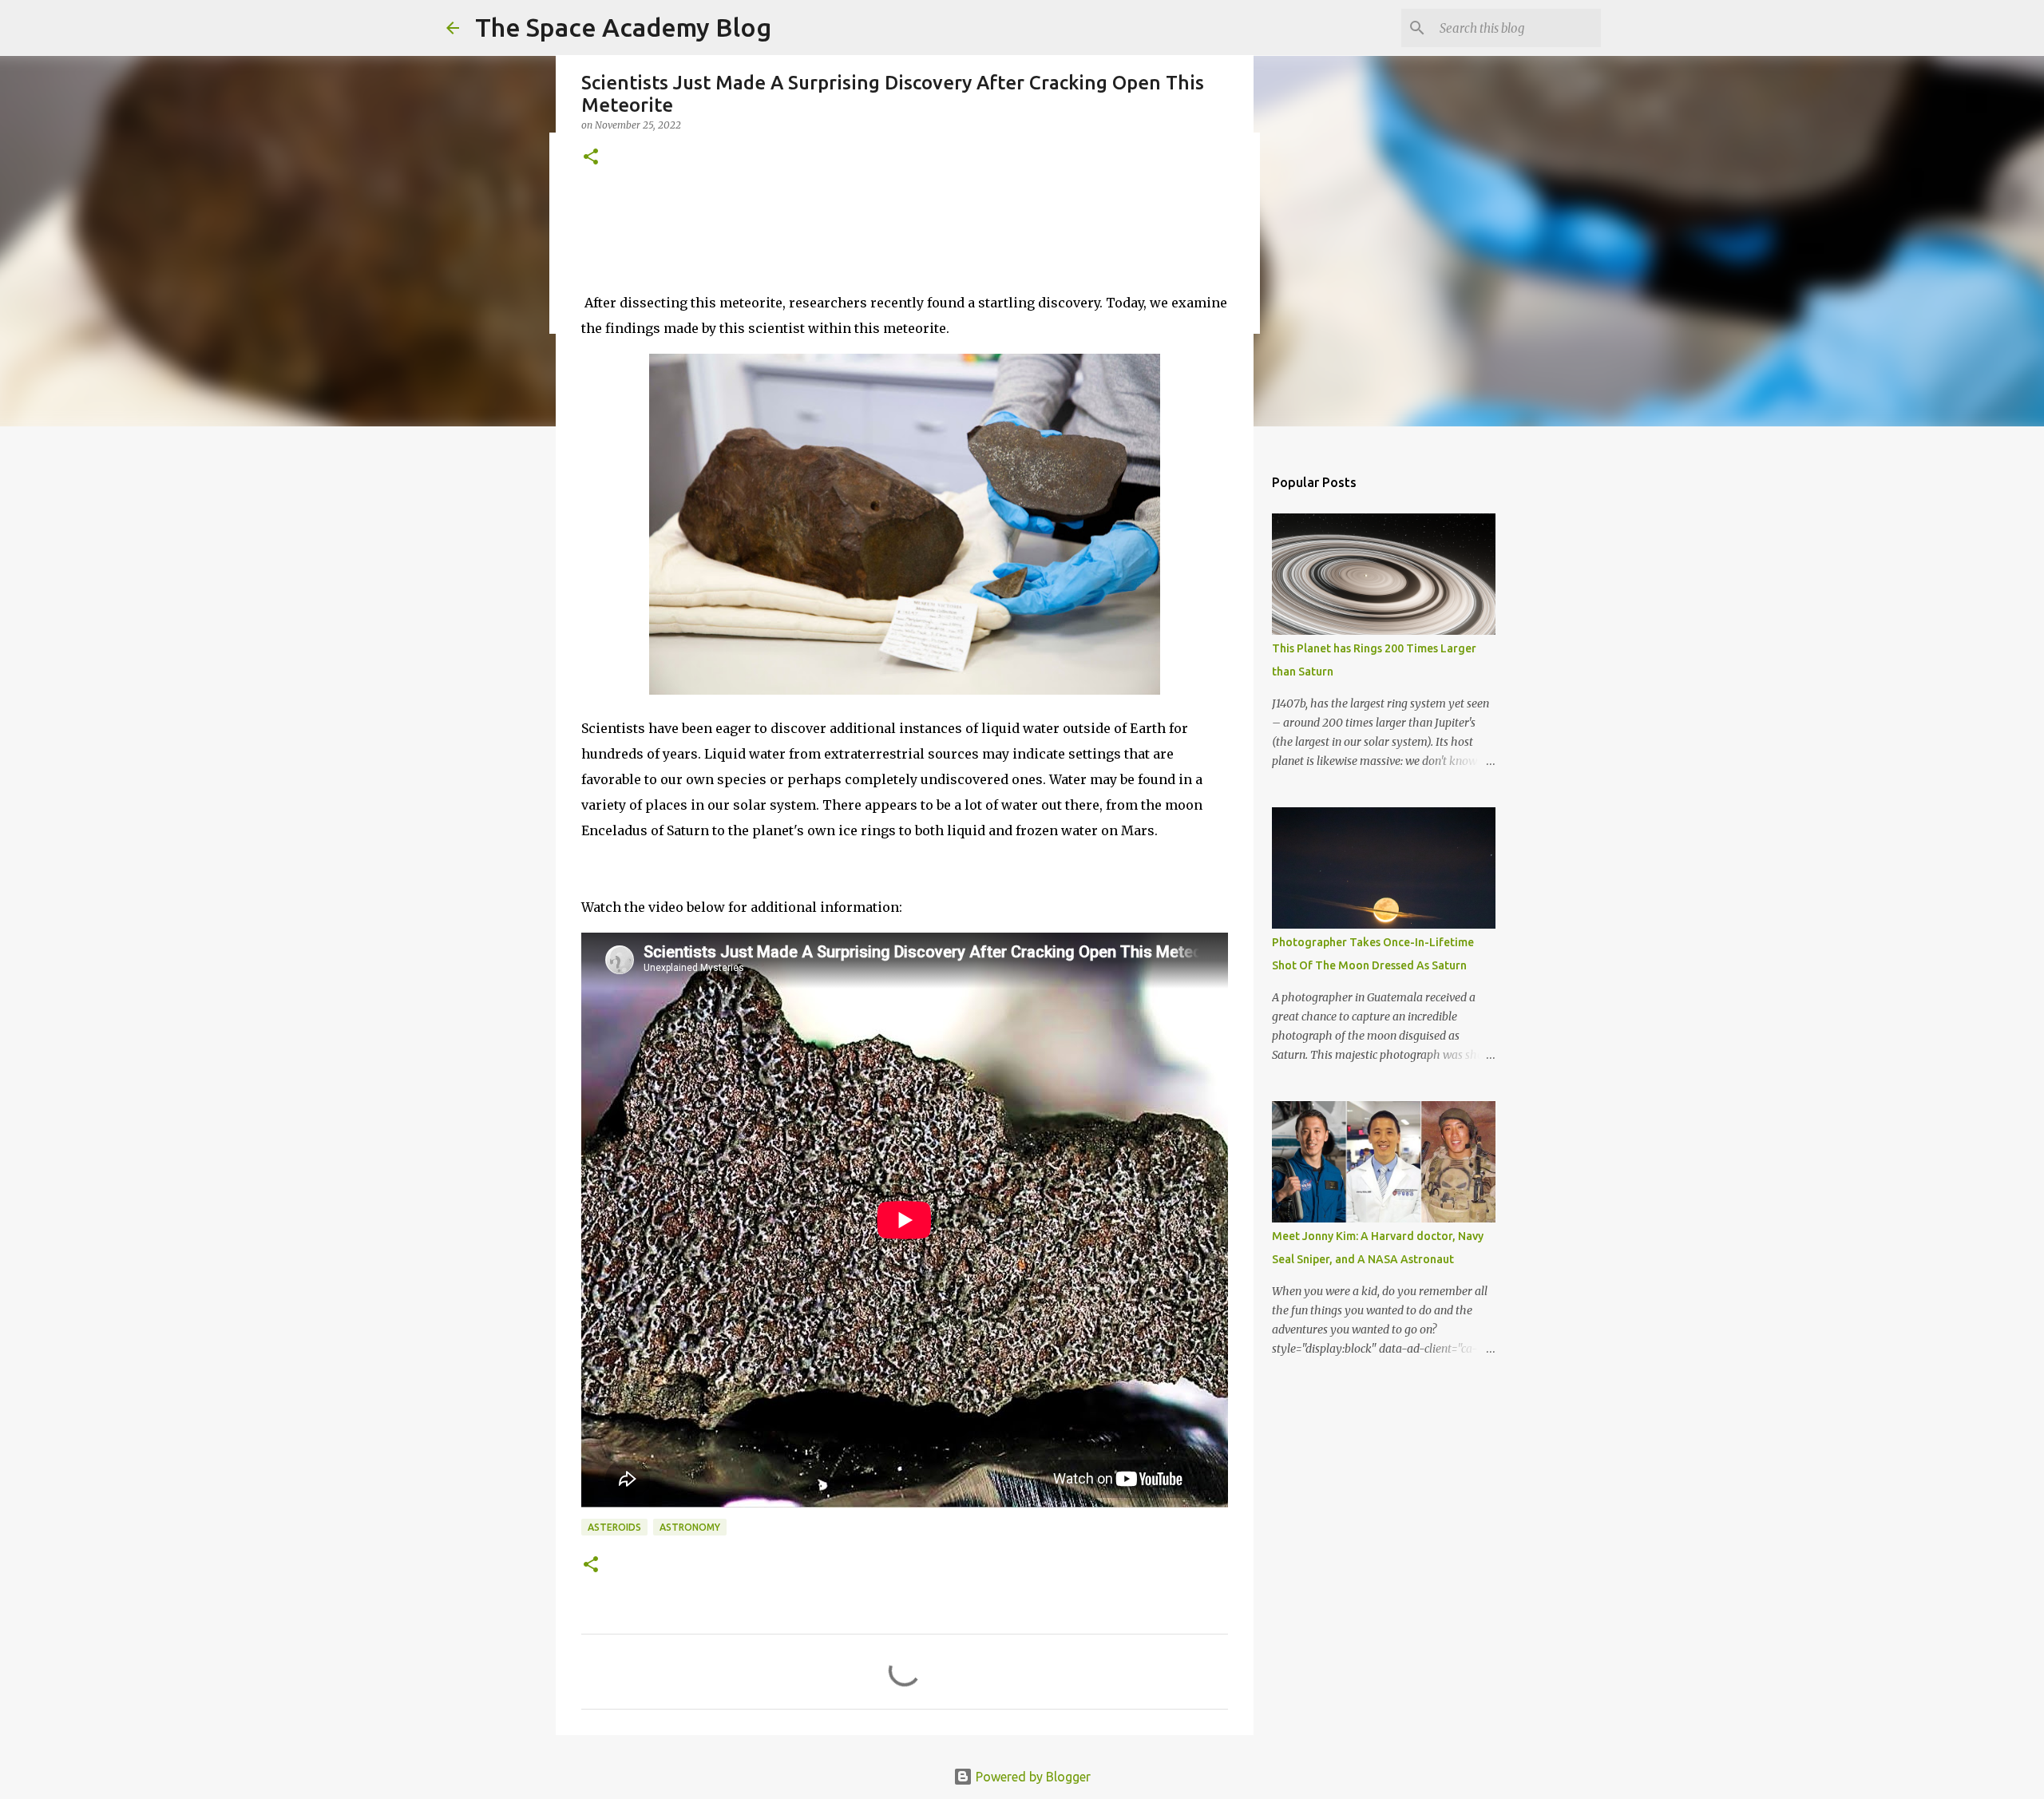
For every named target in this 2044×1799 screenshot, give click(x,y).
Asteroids (614, 1527)
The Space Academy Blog (623, 27)
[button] (591, 158)
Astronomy (690, 1527)
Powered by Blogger (1032, 1777)
